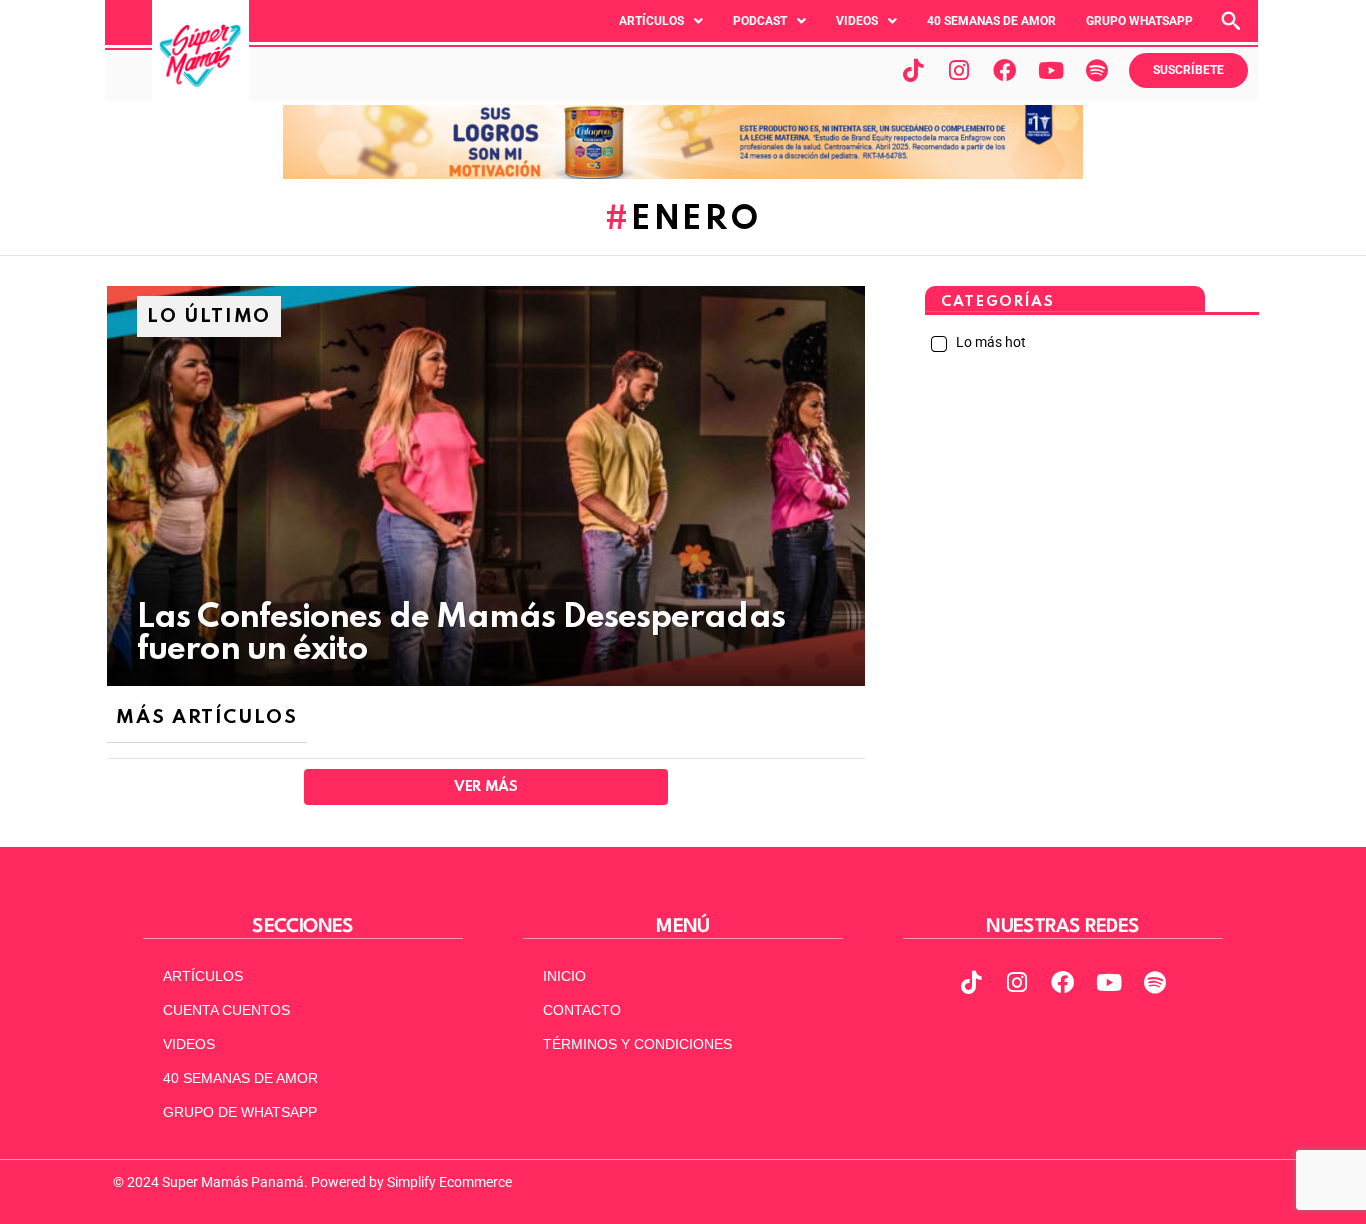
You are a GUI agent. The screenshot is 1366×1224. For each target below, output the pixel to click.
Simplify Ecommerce (449, 1182)
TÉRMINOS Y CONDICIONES (637, 1044)
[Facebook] (1005, 70)
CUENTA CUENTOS (226, 1010)
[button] (661, 21)
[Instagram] (959, 70)
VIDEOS (189, 1044)
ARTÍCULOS (203, 976)
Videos (857, 21)
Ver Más (485, 787)
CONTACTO (582, 1010)
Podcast (760, 21)
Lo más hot (989, 342)
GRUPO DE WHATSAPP (240, 1112)
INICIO (564, 976)
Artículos (651, 21)
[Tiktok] (913, 70)
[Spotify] (1097, 70)
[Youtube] (1051, 70)
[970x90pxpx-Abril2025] (683, 174)
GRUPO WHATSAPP (1139, 21)
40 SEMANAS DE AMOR (991, 21)
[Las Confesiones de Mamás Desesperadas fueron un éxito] (486, 486)
